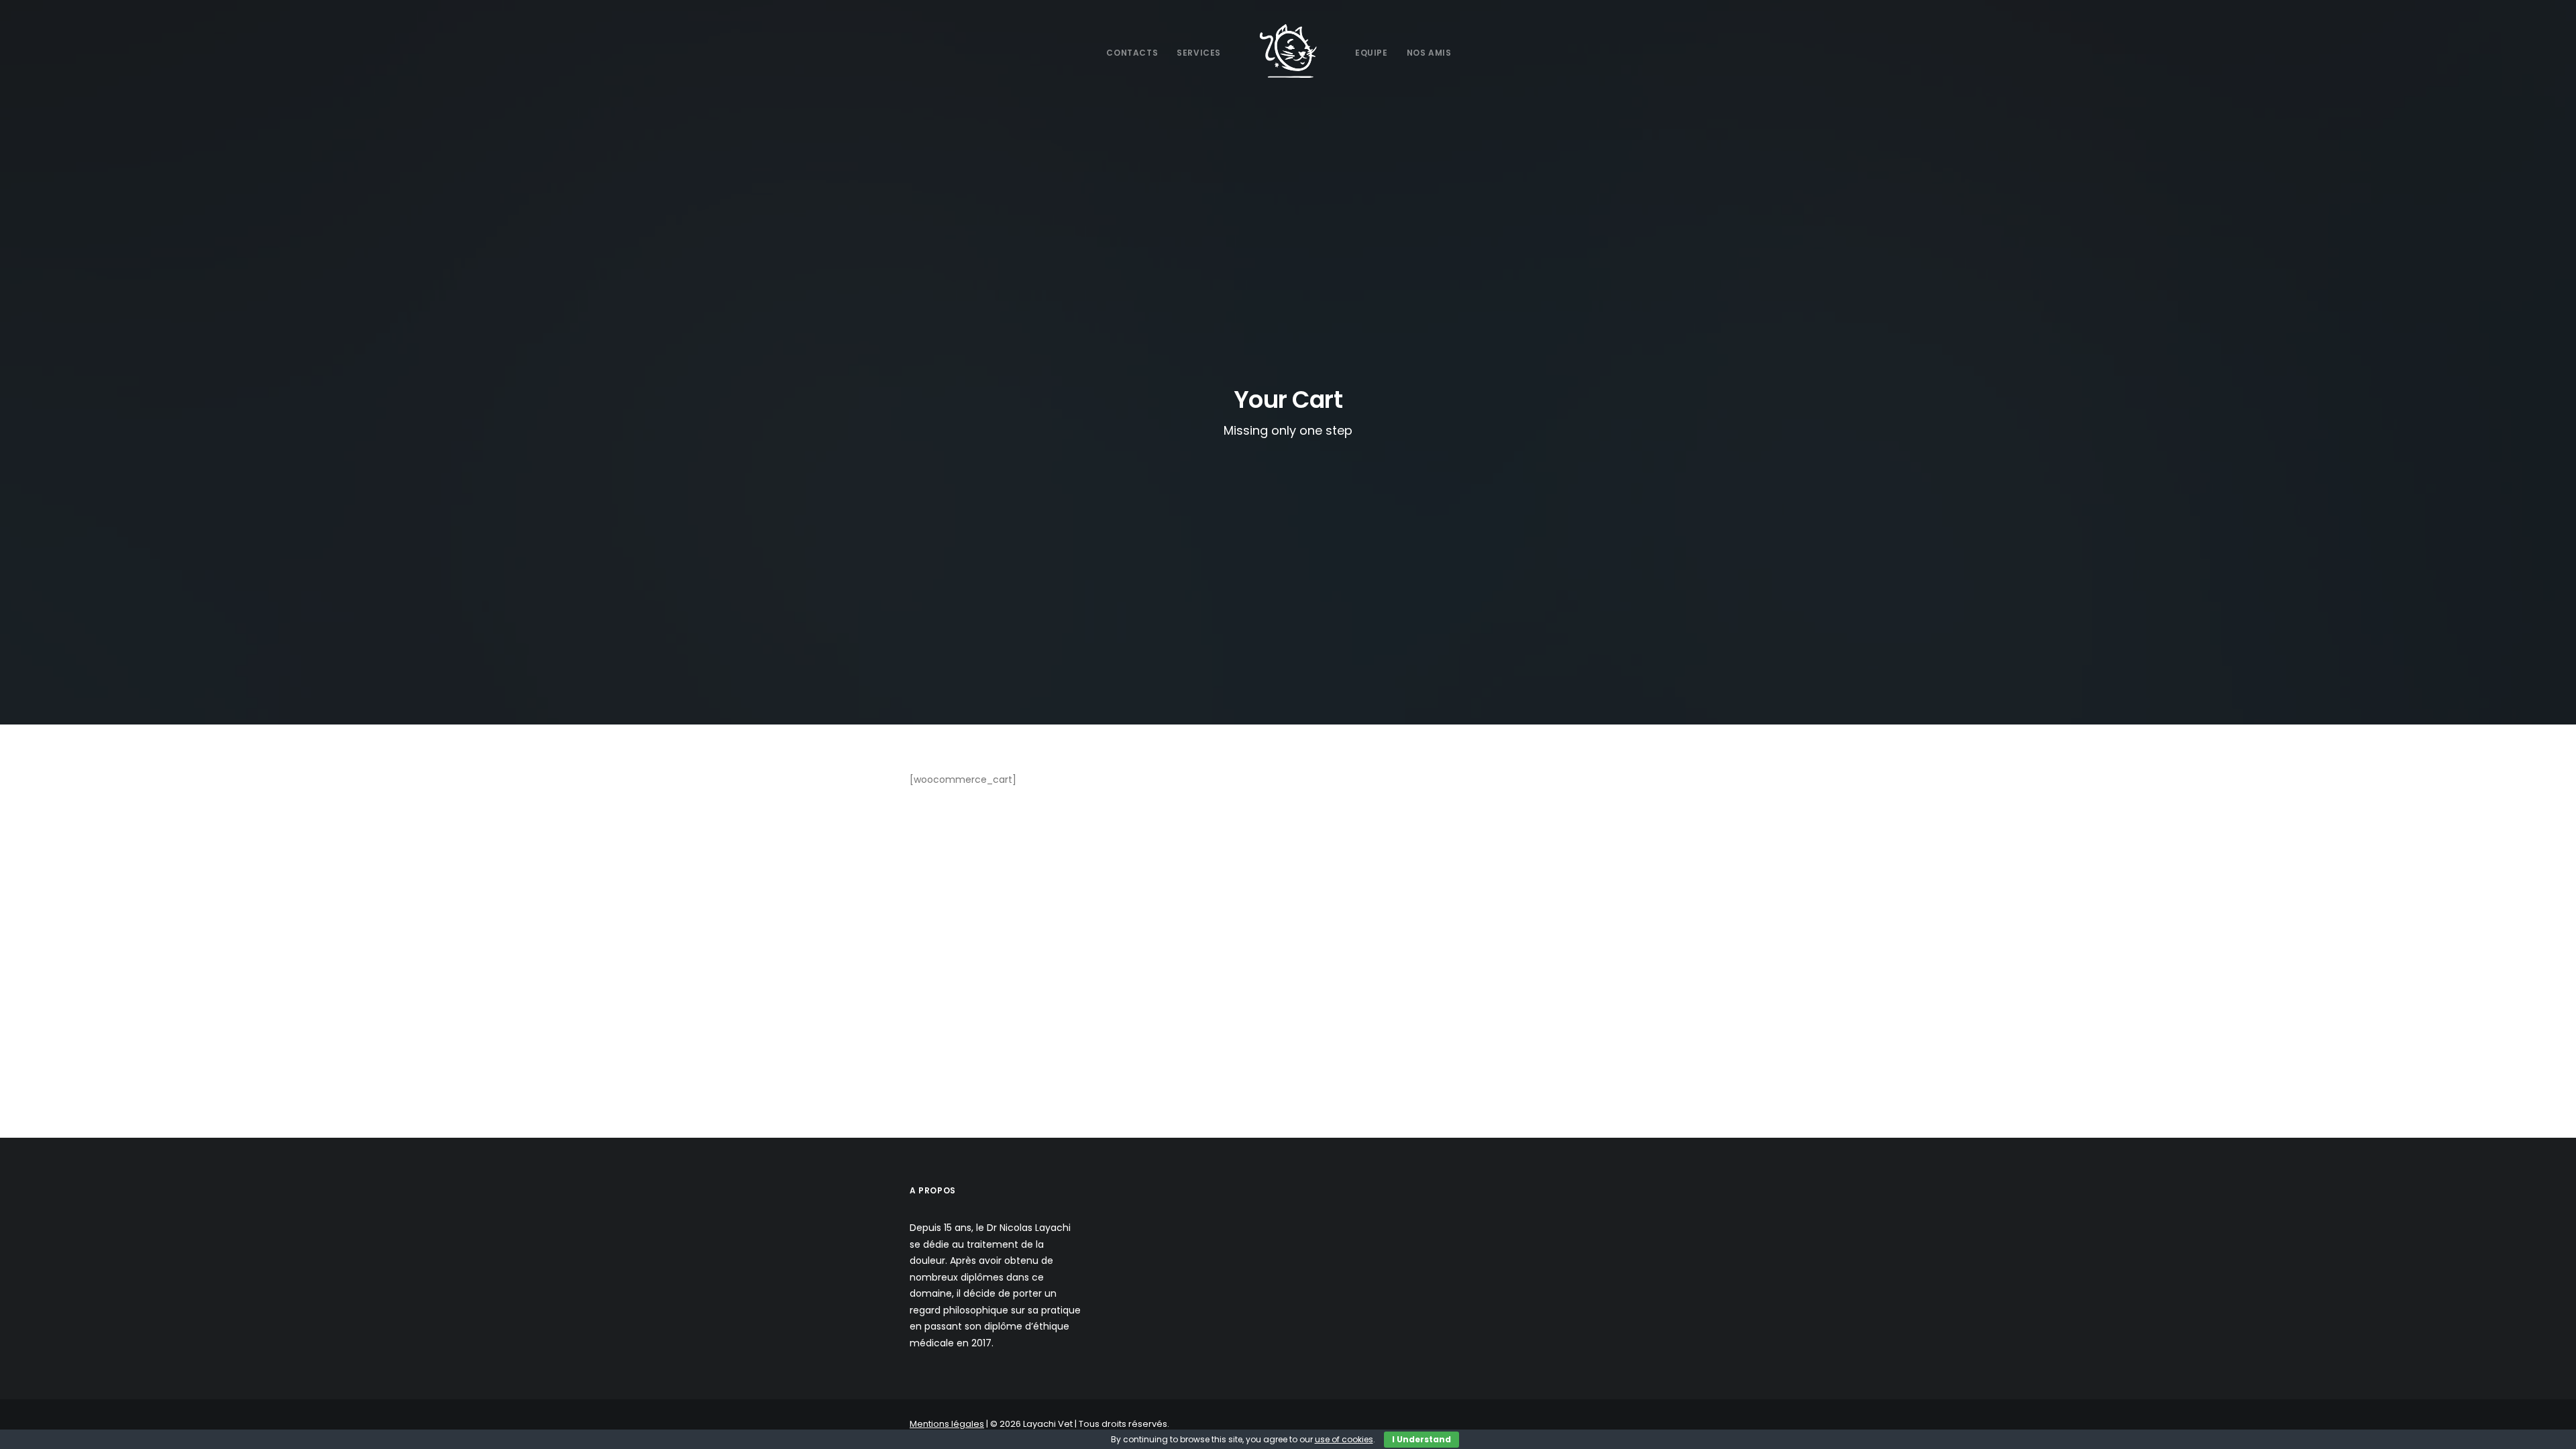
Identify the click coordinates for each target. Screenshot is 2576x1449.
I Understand (1421, 1439)
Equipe (1372, 53)
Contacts (1132, 53)
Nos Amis (1429, 53)
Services (1199, 53)
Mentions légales (947, 1424)
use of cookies (1344, 1439)
